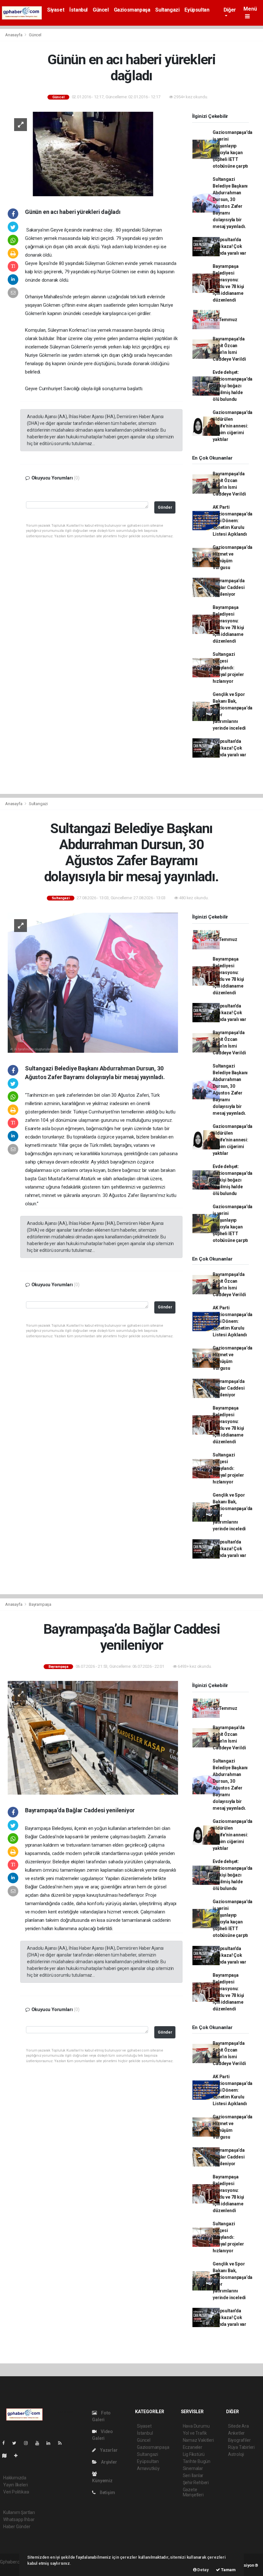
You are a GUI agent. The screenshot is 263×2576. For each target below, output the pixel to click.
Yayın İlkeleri (15, 2485)
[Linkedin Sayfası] (51, 2443)
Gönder (165, 507)
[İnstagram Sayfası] (29, 2443)
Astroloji (236, 2454)
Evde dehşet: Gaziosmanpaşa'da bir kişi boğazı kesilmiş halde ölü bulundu (233, 386)
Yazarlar (108, 2450)
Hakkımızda (15, 2478)
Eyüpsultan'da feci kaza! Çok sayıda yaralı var (229, 246)
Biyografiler (239, 2440)
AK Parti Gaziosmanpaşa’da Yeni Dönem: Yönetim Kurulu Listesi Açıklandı (233, 521)
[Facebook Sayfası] (6, 2443)
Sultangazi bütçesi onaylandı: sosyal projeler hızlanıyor (228, 668)
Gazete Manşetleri (193, 2492)
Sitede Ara (238, 2426)
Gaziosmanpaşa (132, 10)
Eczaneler (193, 2447)
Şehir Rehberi (196, 2483)
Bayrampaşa (40, 1604)
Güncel (101, 10)
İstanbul (78, 10)
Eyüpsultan (197, 10)
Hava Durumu (196, 2426)
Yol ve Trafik (195, 2433)
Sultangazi (167, 10)
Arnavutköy (148, 2468)
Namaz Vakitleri (198, 2440)
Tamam (228, 2570)
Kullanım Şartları (19, 2512)
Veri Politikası (16, 2492)
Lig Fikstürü (194, 2454)
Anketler (236, 2433)
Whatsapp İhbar (19, 2519)
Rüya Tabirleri (241, 2447)
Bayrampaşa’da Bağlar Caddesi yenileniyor (229, 587)
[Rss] (62, 2443)
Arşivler (108, 2462)
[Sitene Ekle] (18, 2456)
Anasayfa (14, 35)
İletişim (107, 2492)
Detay (203, 2570)
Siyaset (56, 10)
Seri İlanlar (193, 2475)
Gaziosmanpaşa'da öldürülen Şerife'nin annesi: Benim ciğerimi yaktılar (233, 426)
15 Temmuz (225, 320)
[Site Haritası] (7, 2456)
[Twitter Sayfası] (17, 2443)
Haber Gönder (17, 2527)
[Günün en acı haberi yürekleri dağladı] (93, 154)
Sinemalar (193, 2468)
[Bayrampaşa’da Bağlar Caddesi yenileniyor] (93, 1737)
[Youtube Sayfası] (40, 2443)
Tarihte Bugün (197, 2461)
